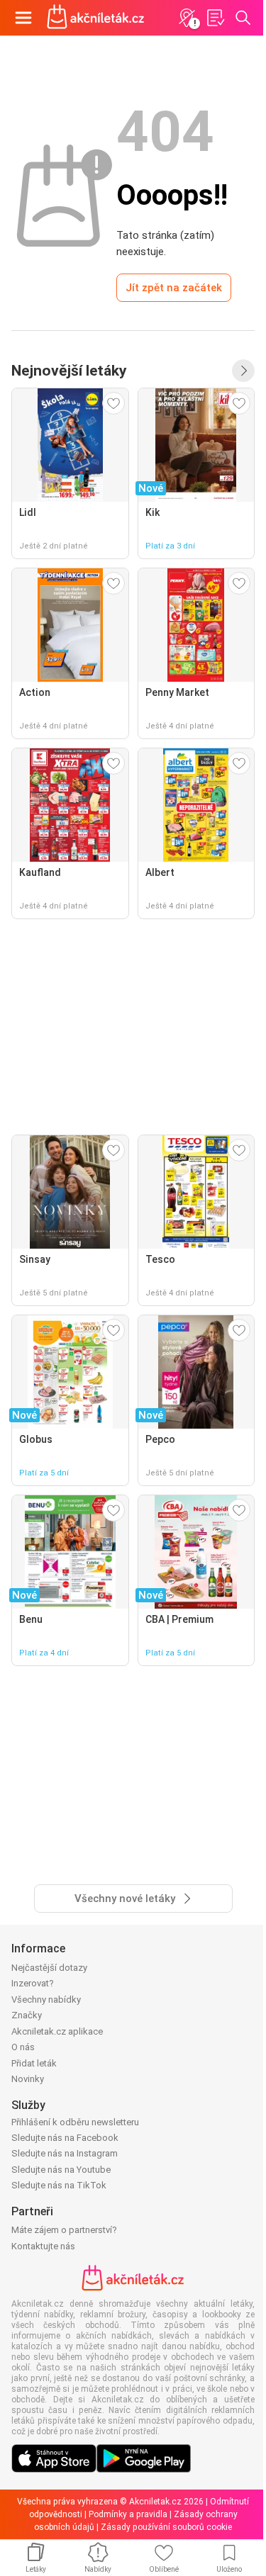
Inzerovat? (33, 1983)
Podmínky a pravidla (128, 2514)
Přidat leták (34, 2063)
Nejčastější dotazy (49, 1968)
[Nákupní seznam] (215, 18)
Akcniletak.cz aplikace (57, 2031)
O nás (23, 2047)
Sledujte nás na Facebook (65, 2138)
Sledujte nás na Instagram (65, 2153)
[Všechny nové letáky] (243, 371)
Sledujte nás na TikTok (59, 2185)
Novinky (28, 2079)
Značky (27, 2015)
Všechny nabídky (46, 2000)
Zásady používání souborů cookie (166, 2527)
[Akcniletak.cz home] (96, 18)
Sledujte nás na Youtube (61, 2170)
